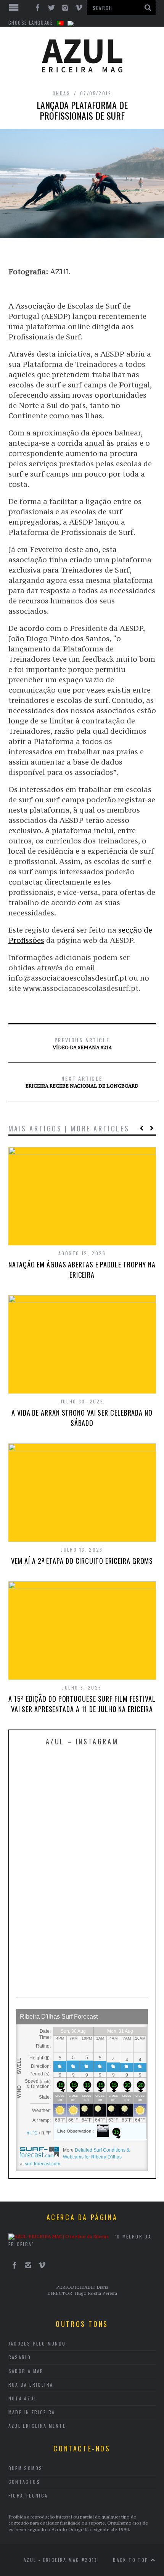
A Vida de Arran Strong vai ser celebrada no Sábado (82, 1418)
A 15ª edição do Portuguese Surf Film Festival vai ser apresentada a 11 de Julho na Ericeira (82, 1704)
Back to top (132, 2560)
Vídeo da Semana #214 (82, 1043)
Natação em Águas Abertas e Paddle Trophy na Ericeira (82, 1270)
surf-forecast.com (43, 2164)
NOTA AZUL (23, 2398)
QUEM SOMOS (26, 2468)
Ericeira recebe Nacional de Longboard (82, 1082)
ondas (61, 93)
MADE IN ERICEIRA (32, 2412)
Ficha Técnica (28, 2495)
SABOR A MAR (26, 2371)
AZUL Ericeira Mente (37, 2426)
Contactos (24, 2482)
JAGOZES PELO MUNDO (37, 2343)
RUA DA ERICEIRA (31, 2385)
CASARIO (20, 2357)
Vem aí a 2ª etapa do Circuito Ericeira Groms (82, 1561)
